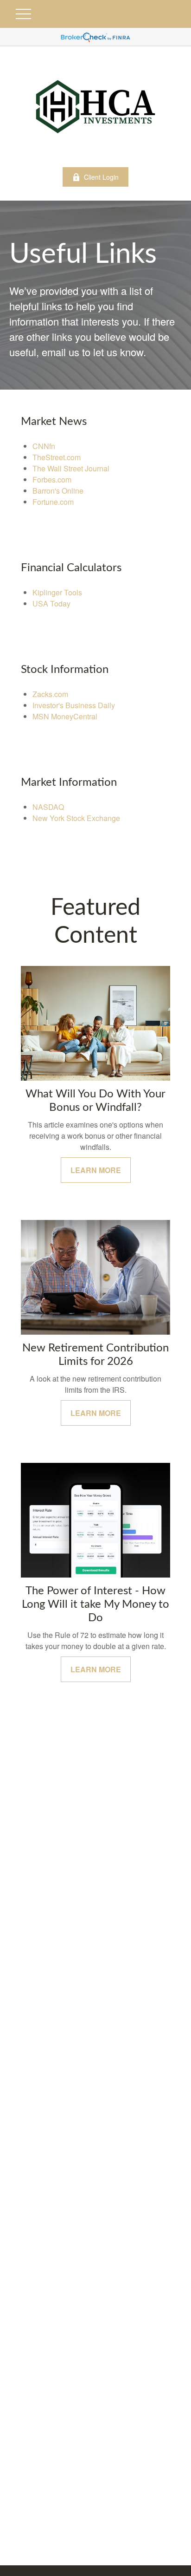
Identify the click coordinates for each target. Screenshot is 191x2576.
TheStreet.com (57, 457)
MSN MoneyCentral (65, 716)
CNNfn (44, 446)
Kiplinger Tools (57, 592)
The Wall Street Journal (71, 468)
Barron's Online (58, 491)
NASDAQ (48, 807)
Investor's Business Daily (74, 705)
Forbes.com (52, 479)
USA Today (51, 603)
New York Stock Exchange (76, 818)
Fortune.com (53, 502)
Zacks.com (50, 694)
